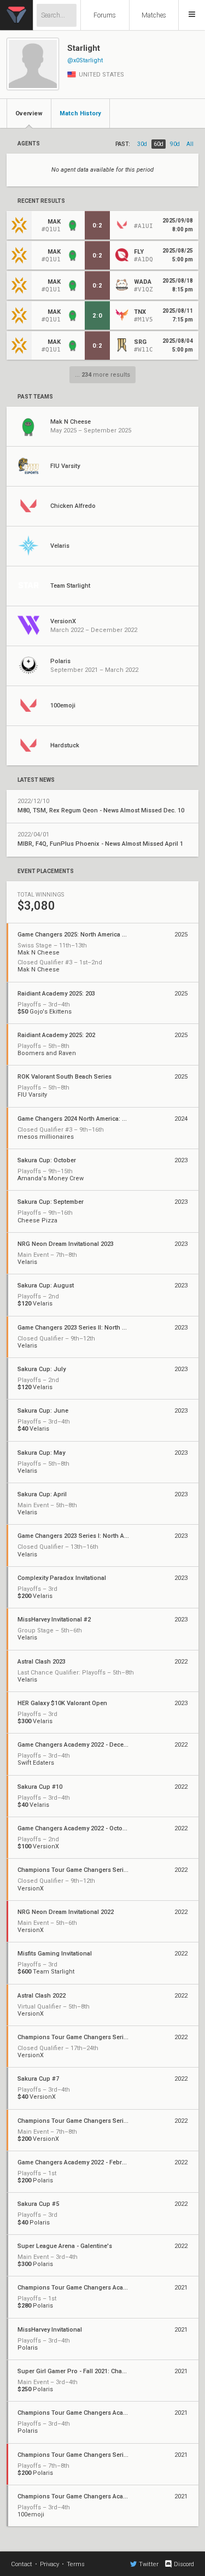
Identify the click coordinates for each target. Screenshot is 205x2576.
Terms (76, 2564)
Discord (184, 2564)
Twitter (149, 2564)
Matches (154, 15)
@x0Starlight (85, 60)
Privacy (49, 2564)
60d (159, 144)
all (190, 144)
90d (175, 144)
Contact (22, 2564)
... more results (102, 375)
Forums (105, 15)
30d (142, 144)
